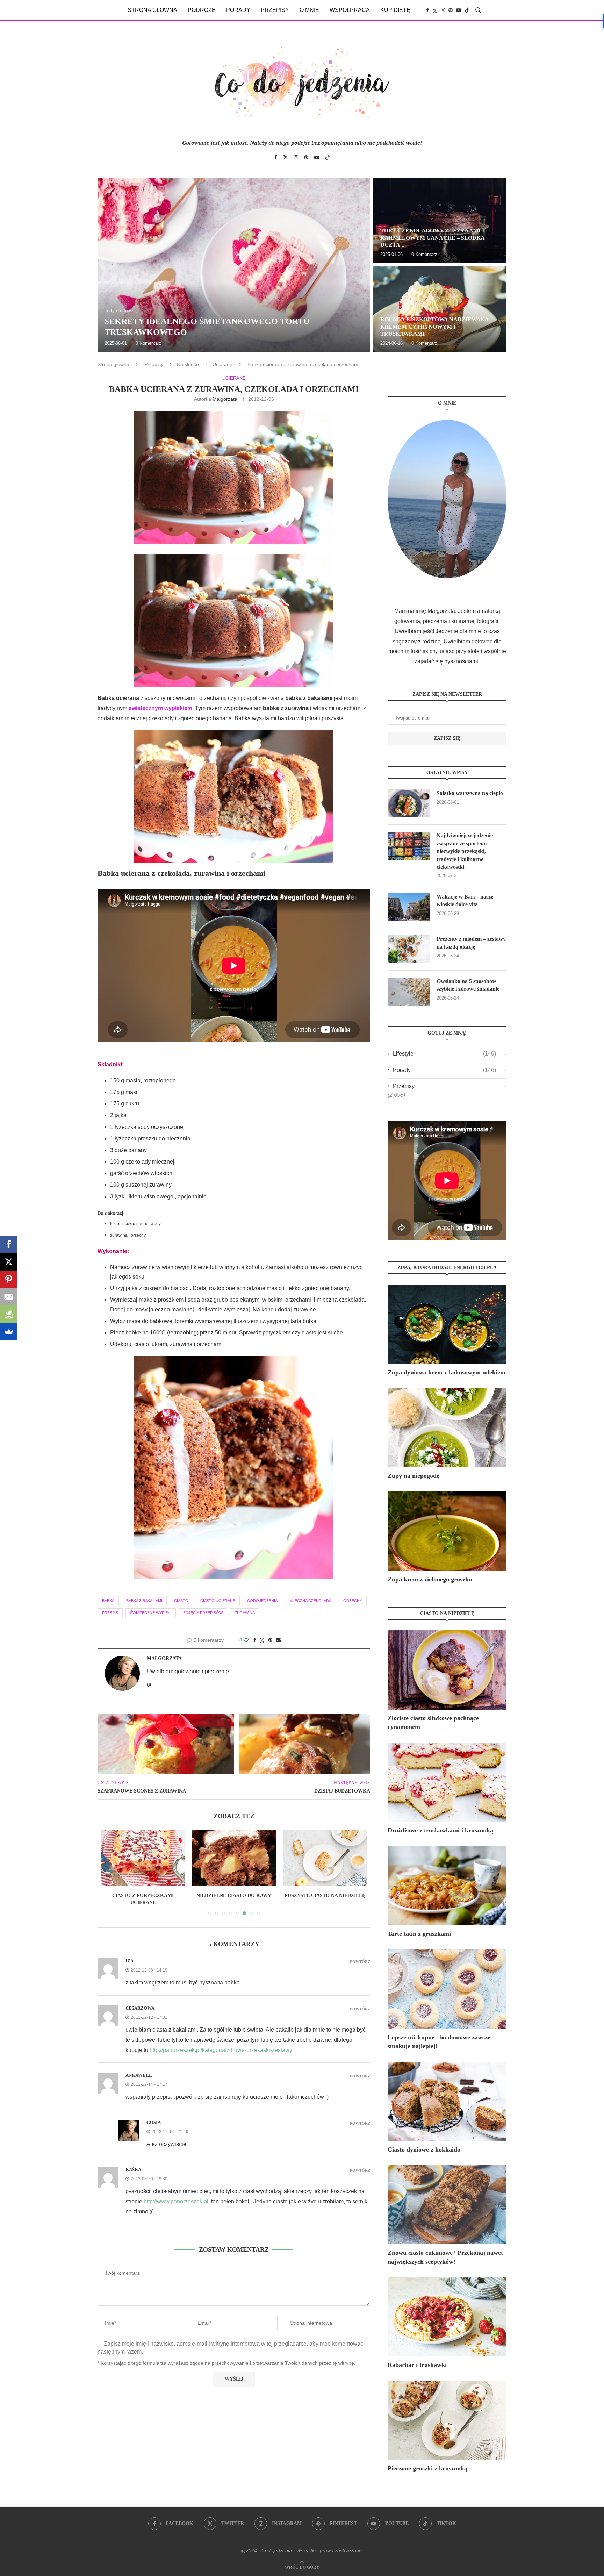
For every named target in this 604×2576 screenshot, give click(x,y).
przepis (110, 1613)
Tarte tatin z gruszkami (419, 1934)
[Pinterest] (451, 10)
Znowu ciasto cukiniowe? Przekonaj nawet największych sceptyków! (445, 2257)
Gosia (154, 2122)
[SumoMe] (9, 1332)
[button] (110, 264)
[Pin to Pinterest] (270, 1640)
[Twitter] (435, 10)
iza (130, 1961)
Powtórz (360, 1962)
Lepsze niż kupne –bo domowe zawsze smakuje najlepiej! (439, 2042)
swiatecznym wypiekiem (160, 708)
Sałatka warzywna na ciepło (470, 793)
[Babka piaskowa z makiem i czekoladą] (325, 1858)
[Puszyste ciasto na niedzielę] (234, 1858)
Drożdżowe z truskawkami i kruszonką (440, 1830)
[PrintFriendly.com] (9, 1314)
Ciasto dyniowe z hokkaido (424, 2149)
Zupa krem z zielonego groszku (430, 1579)
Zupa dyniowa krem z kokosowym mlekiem (447, 1372)
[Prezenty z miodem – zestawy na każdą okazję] (409, 949)
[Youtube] (459, 10)
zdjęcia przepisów (203, 1613)
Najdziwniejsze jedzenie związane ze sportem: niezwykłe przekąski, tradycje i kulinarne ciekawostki (465, 851)
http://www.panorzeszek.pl (176, 2201)
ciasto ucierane (218, 1601)
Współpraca (350, 10)
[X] (9, 1262)
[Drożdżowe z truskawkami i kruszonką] (447, 1782)
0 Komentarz (149, 343)
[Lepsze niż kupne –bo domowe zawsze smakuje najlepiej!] (447, 1989)
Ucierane (222, 364)
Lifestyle (444, 1054)
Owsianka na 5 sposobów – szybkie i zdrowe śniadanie (469, 985)
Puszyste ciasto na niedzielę (234, 1895)
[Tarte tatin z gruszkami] (447, 1886)
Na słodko (188, 364)
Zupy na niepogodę (414, 1476)
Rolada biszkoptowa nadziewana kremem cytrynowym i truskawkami (434, 327)
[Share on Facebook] (255, 1640)
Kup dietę (395, 10)
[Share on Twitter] (262, 1640)
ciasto (181, 1601)
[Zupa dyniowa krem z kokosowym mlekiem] (447, 1324)
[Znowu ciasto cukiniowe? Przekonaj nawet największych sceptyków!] (447, 2205)
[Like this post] (246, 1640)
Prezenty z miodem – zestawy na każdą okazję (471, 943)
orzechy (353, 1601)
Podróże (202, 10)
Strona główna (152, 10)
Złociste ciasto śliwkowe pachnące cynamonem (433, 1722)
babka (108, 1601)
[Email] (9, 1297)
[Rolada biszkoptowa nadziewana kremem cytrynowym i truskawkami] (440, 309)
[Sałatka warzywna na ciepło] (409, 803)
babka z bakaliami (144, 1601)
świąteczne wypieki (151, 1613)
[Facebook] (427, 10)
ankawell (139, 2075)
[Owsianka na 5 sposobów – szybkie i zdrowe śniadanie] (409, 992)
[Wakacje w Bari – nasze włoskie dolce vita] (409, 907)
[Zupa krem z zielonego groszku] (447, 1531)
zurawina (245, 1613)
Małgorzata (225, 399)
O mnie (309, 10)
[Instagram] (443, 10)
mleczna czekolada (310, 1601)
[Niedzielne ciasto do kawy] (143, 1858)
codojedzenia (262, 1601)
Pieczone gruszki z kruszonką (427, 2468)
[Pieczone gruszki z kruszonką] (447, 2421)
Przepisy (275, 10)
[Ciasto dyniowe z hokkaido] (447, 2101)
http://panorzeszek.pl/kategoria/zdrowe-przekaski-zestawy (221, 2050)
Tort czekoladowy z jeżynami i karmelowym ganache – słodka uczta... (432, 238)
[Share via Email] (278, 1640)
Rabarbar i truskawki (417, 2365)
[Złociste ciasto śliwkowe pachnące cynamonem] (447, 1670)
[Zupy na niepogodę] (447, 1428)
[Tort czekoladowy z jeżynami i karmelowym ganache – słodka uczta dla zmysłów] (440, 220)
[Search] (478, 10)
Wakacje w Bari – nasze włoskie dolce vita (465, 900)
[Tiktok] (467, 10)
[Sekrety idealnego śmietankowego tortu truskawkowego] (234, 265)
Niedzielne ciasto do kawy (143, 1895)
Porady (238, 10)
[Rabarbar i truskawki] (447, 2317)
